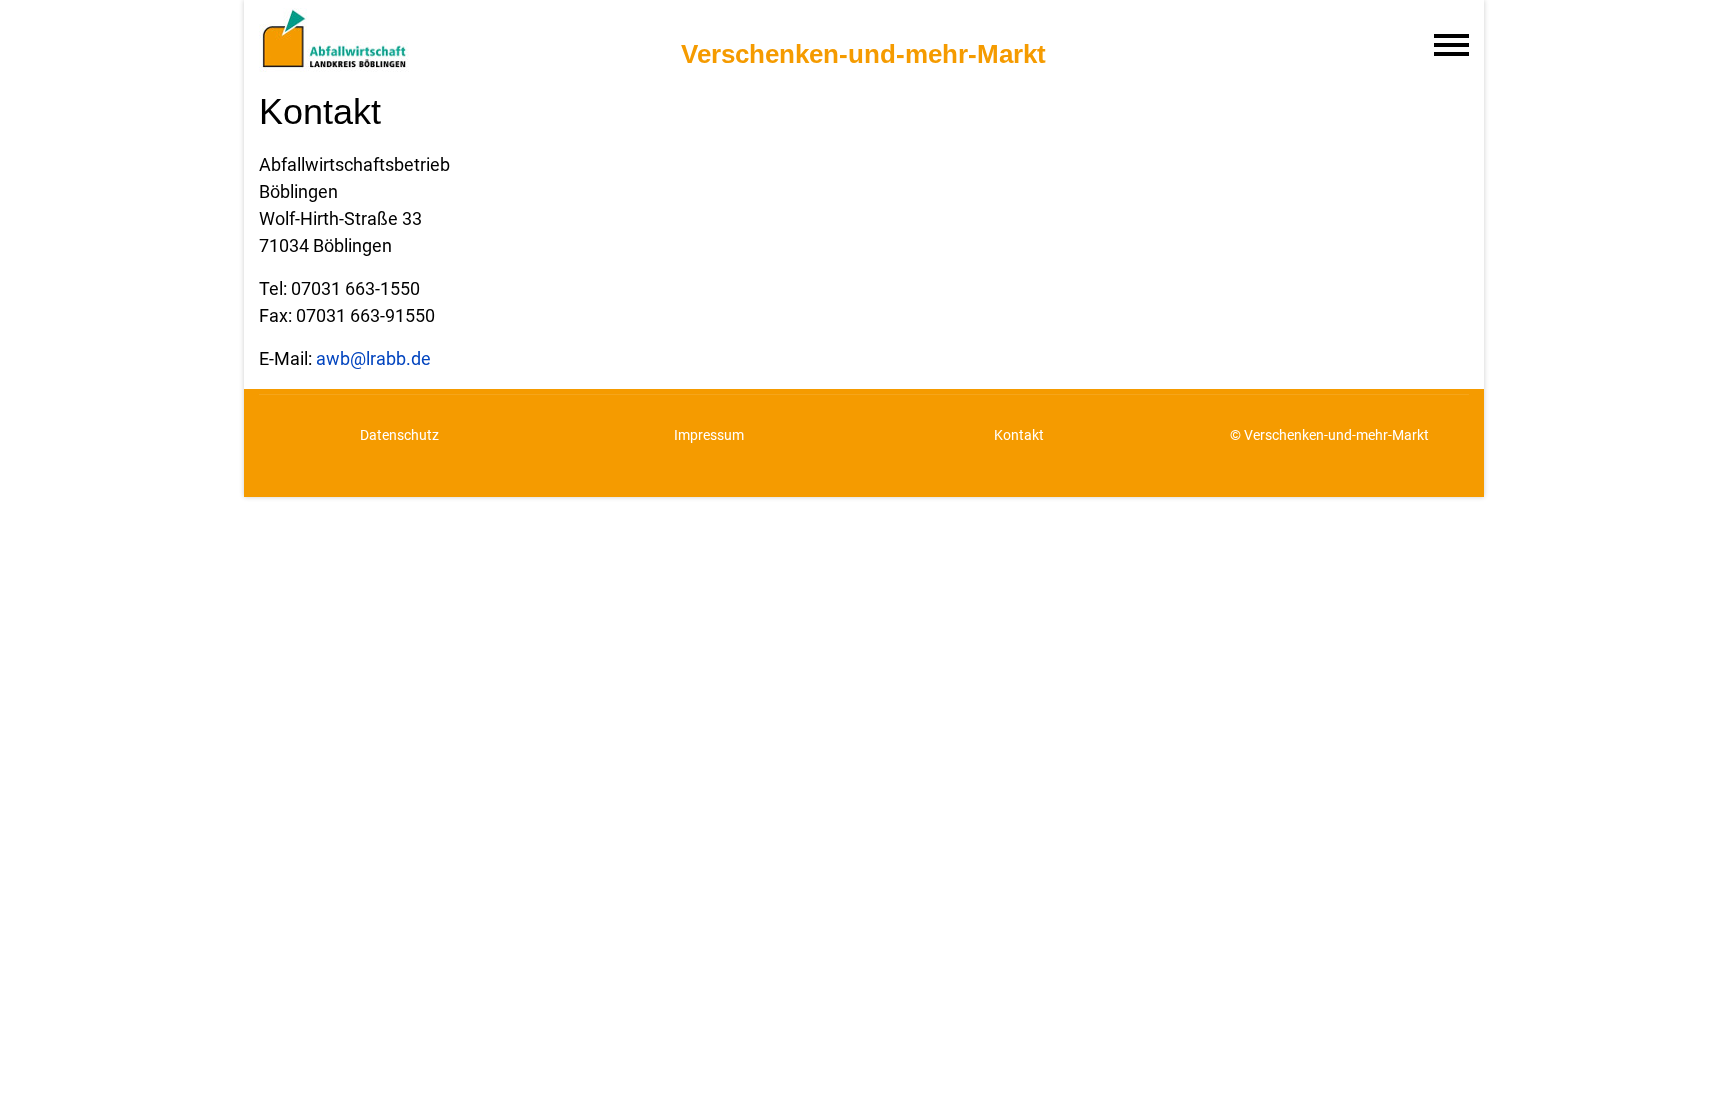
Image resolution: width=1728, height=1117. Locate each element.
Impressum (709, 435)
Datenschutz (399, 435)
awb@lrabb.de (373, 358)
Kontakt (1019, 435)
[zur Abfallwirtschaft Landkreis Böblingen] (450, 36)
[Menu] (1451, 45)
